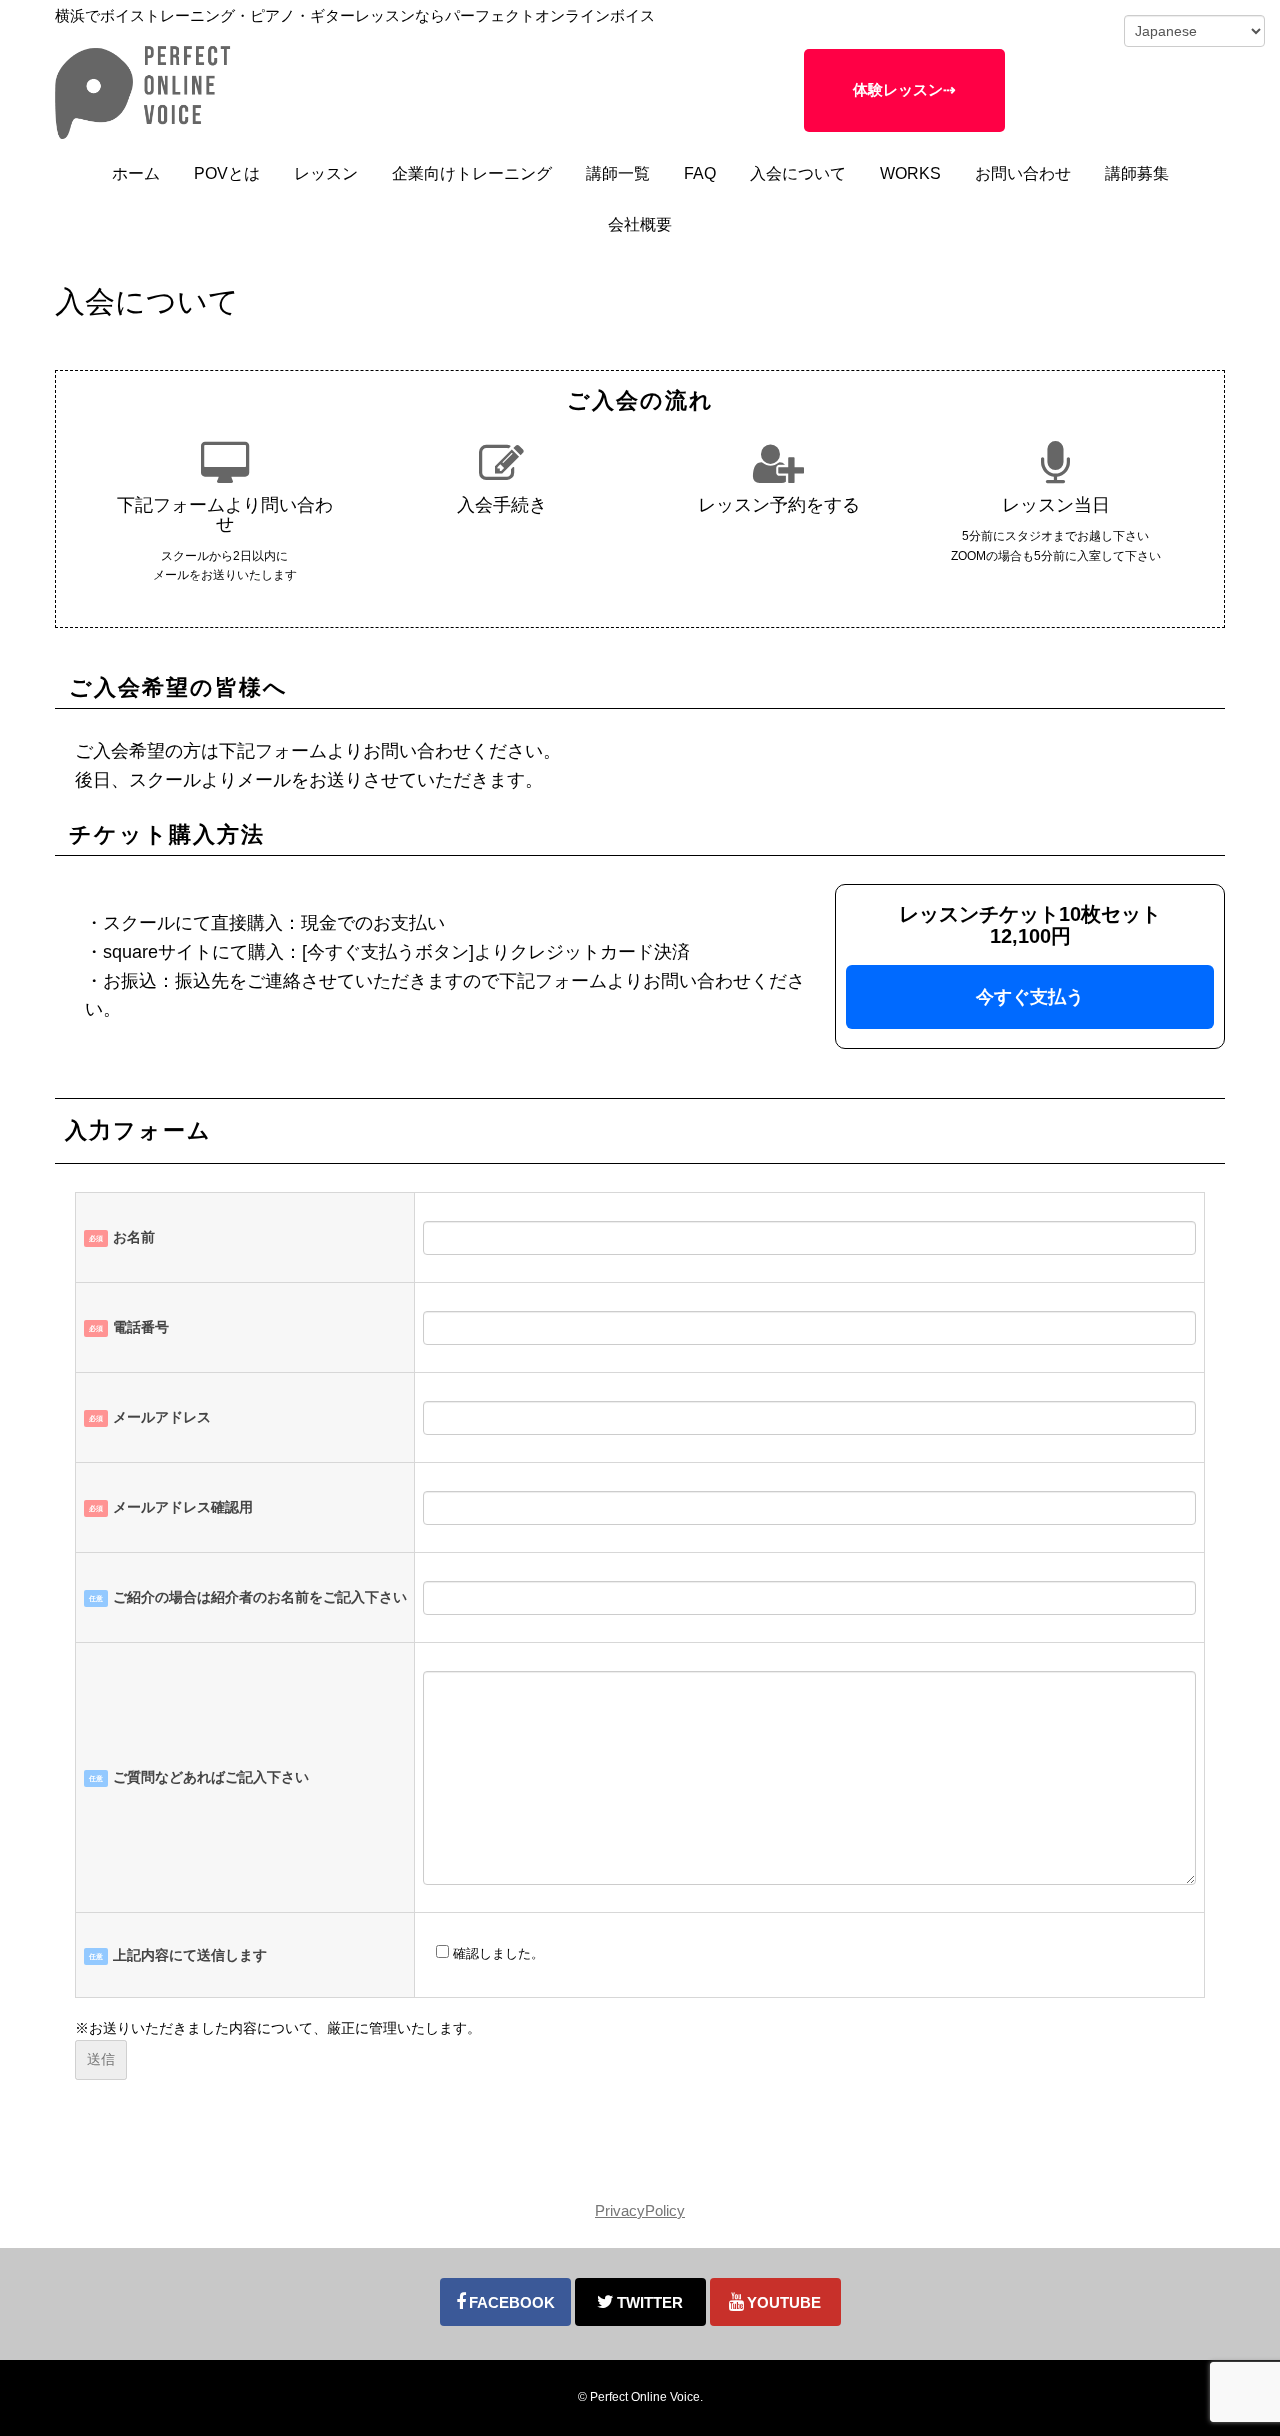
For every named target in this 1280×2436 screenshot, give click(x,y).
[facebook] (505, 2302)
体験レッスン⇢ (904, 89)
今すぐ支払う (1030, 997)
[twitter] (640, 2302)
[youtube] (775, 2302)
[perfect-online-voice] (144, 134)
